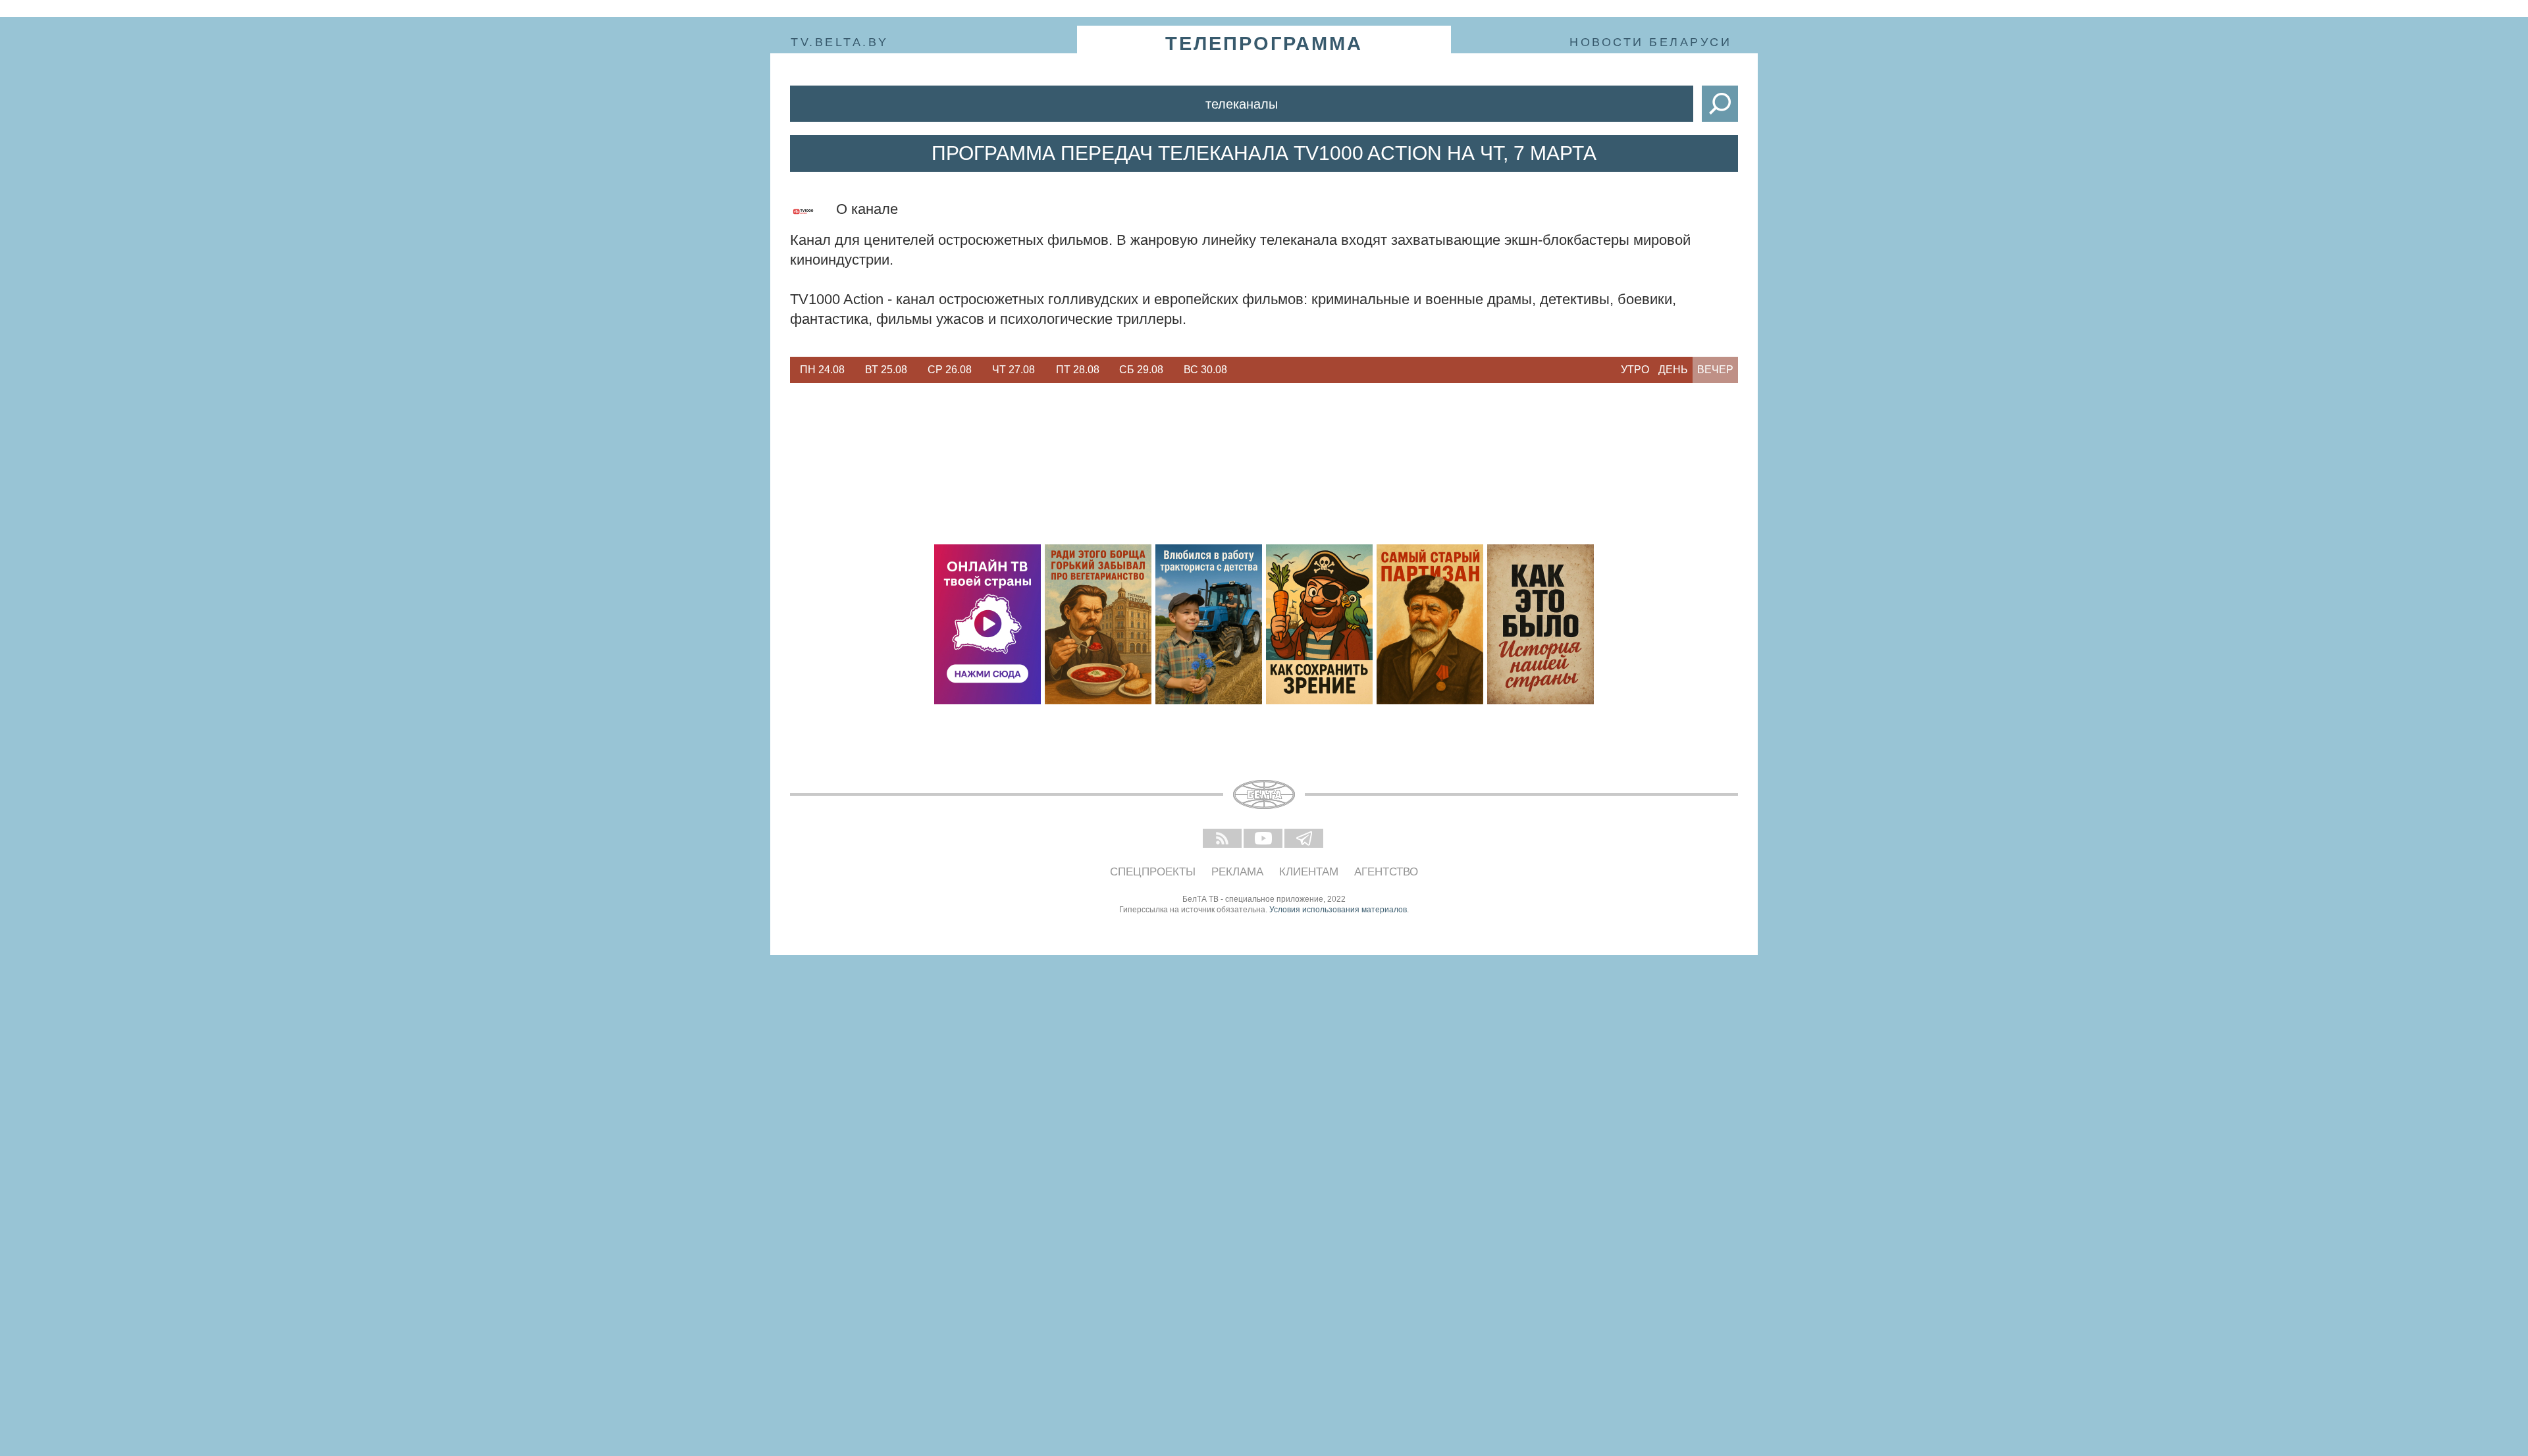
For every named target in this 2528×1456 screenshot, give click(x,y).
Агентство (1386, 872)
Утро (1635, 370)
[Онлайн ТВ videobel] (987, 624)
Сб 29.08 (1141, 370)
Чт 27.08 (1014, 370)
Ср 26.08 (950, 370)
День (1673, 370)
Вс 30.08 (1205, 370)
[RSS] (1223, 839)
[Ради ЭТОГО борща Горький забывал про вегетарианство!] (1098, 624)
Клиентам (1309, 872)
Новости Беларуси (1650, 42)
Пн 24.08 (822, 370)
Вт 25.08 (886, 370)
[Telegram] (1305, 839)
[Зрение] (1319, 624)
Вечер (1715, 370)
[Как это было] (1540, 624)
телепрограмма (1264, 43)
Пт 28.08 (1078, 370)
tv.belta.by (840, 42)
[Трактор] (1209, 624)
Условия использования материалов (1338, 910)
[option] (822, 370)
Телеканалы (1242, 104)
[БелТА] (1264, 794)
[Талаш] (1430, 624)
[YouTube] (1264, 839)
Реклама (1237, 872)
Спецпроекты (1153, 872)
